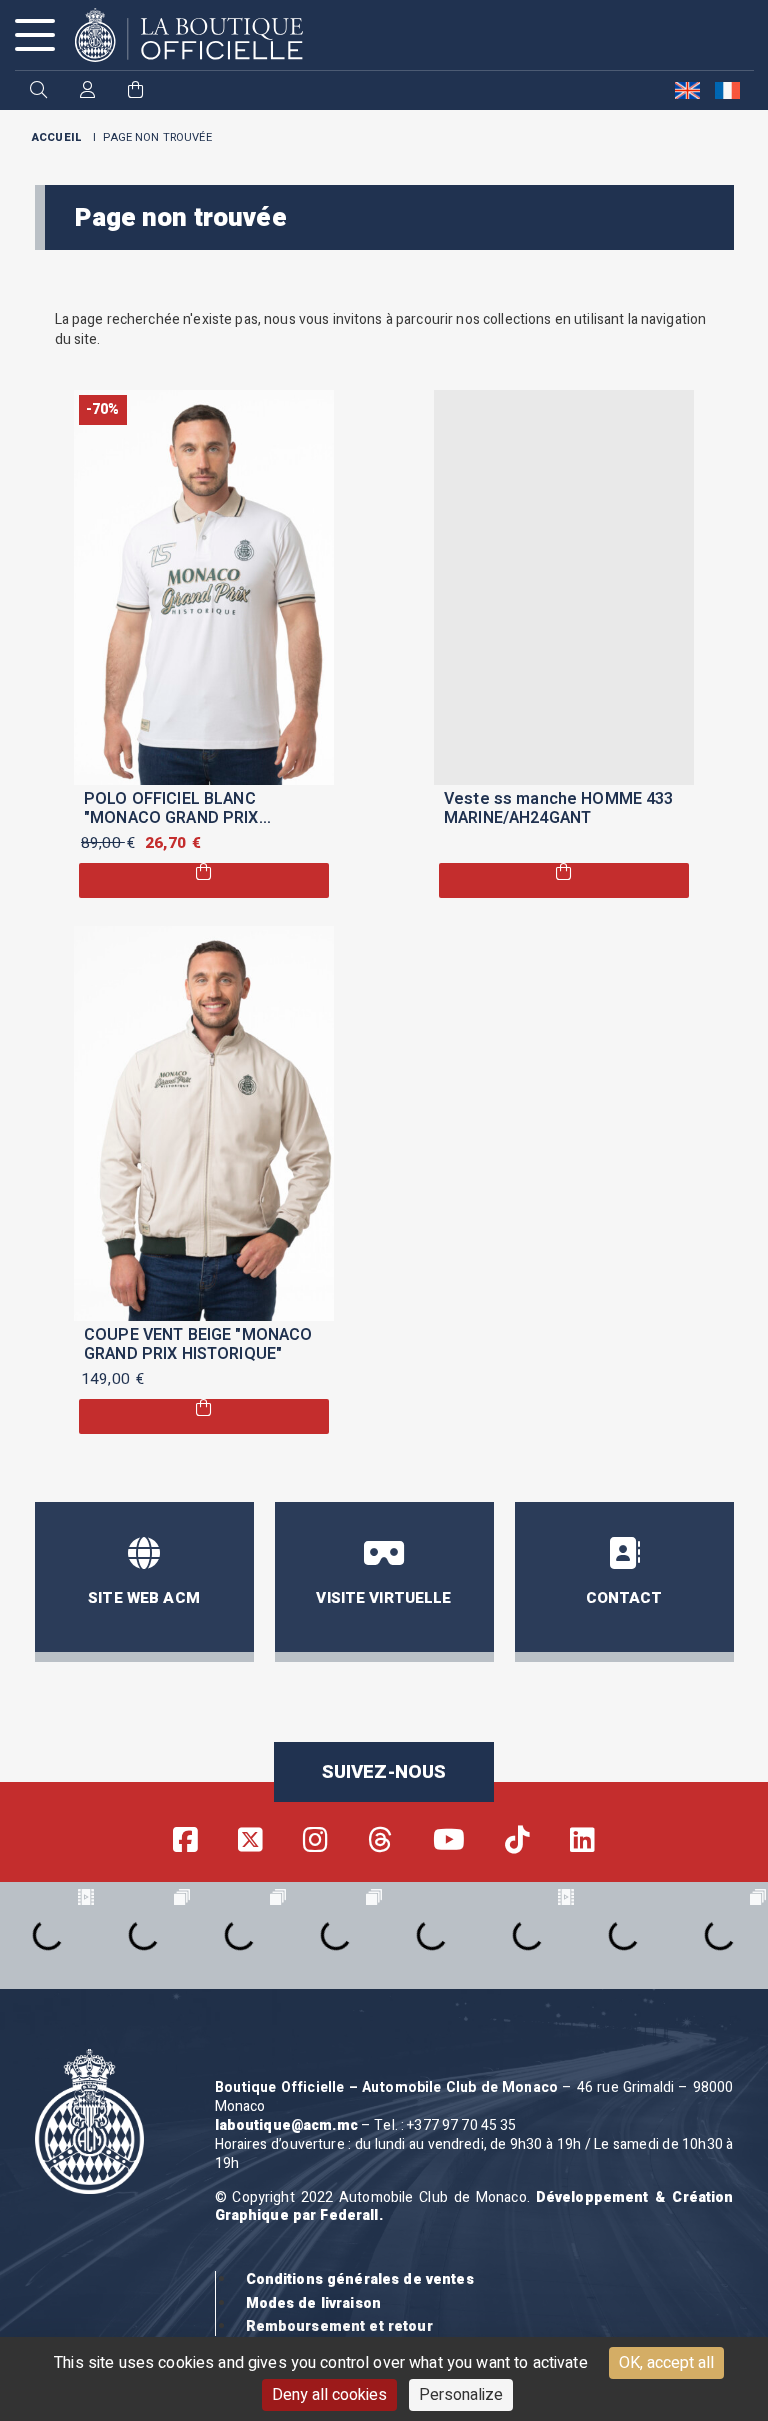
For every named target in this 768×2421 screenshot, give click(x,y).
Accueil (57, 137)
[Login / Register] (87, 91)
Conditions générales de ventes (360, 2279)
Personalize (461, 2395)
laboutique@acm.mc (286, 2125)
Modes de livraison (314, 2303)
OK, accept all (666, 2363)
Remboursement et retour (339, 2326)
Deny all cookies (329, 2395)
